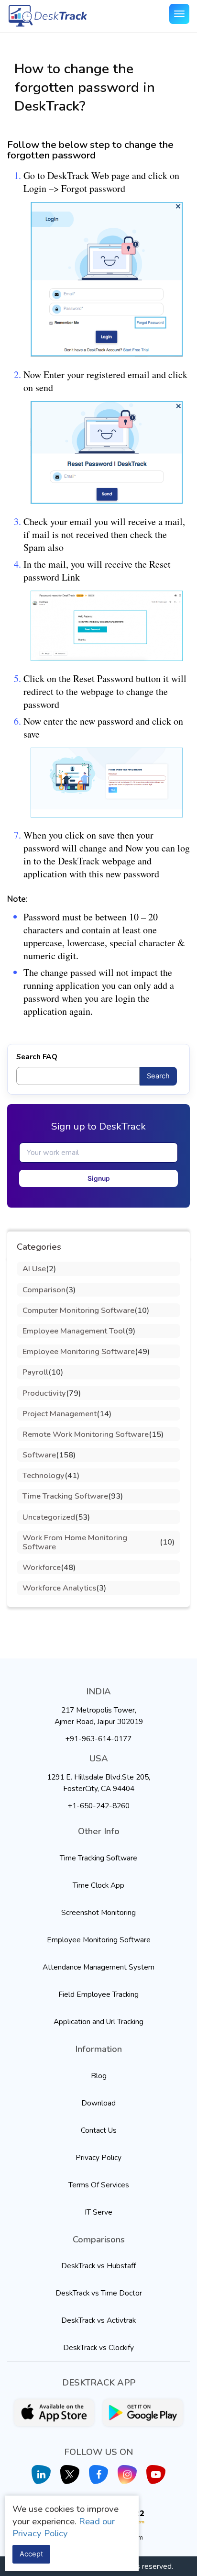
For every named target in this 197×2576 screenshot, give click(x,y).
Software (39, 1455)
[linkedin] (41, 2475)
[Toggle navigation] (179, 14)
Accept (31, 2554)
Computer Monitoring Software (78, 1310)
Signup (99, 1178)
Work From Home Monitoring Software (75, 1542)
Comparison (44, 1290)
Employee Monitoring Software (79, 1351)
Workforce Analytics (59, 1588)
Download (98, 2103)
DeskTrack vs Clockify (98, 2347)
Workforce (42, 1567)
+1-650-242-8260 (99, 1806)
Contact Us (99, 2130)
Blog (99, 2076)
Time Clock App (98, 1885)
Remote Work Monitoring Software (86, 1434)
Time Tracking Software (65, 1496)
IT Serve (98, 2212)
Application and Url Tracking (98, 2022)
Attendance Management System (98, 1967)
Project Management (60, 1414)
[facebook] (98, 2475)
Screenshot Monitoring (98, 1912)
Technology (44, 1475)
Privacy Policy (98, 2157)
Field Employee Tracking (98, 1994)
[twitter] (70, 2475)
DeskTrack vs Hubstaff (98, 2266)
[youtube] (156, 2475)
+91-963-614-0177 (98, 1739)
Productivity (44, 1393)
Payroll (35, 1372)
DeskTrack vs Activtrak (98, 2320)
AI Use (34, 1269)
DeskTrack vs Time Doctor (99, 2293)
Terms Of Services (99, 2185)
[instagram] (127, 2475)
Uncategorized (49, 1517)
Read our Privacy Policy (64, 2528)
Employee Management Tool (74, 1331)
